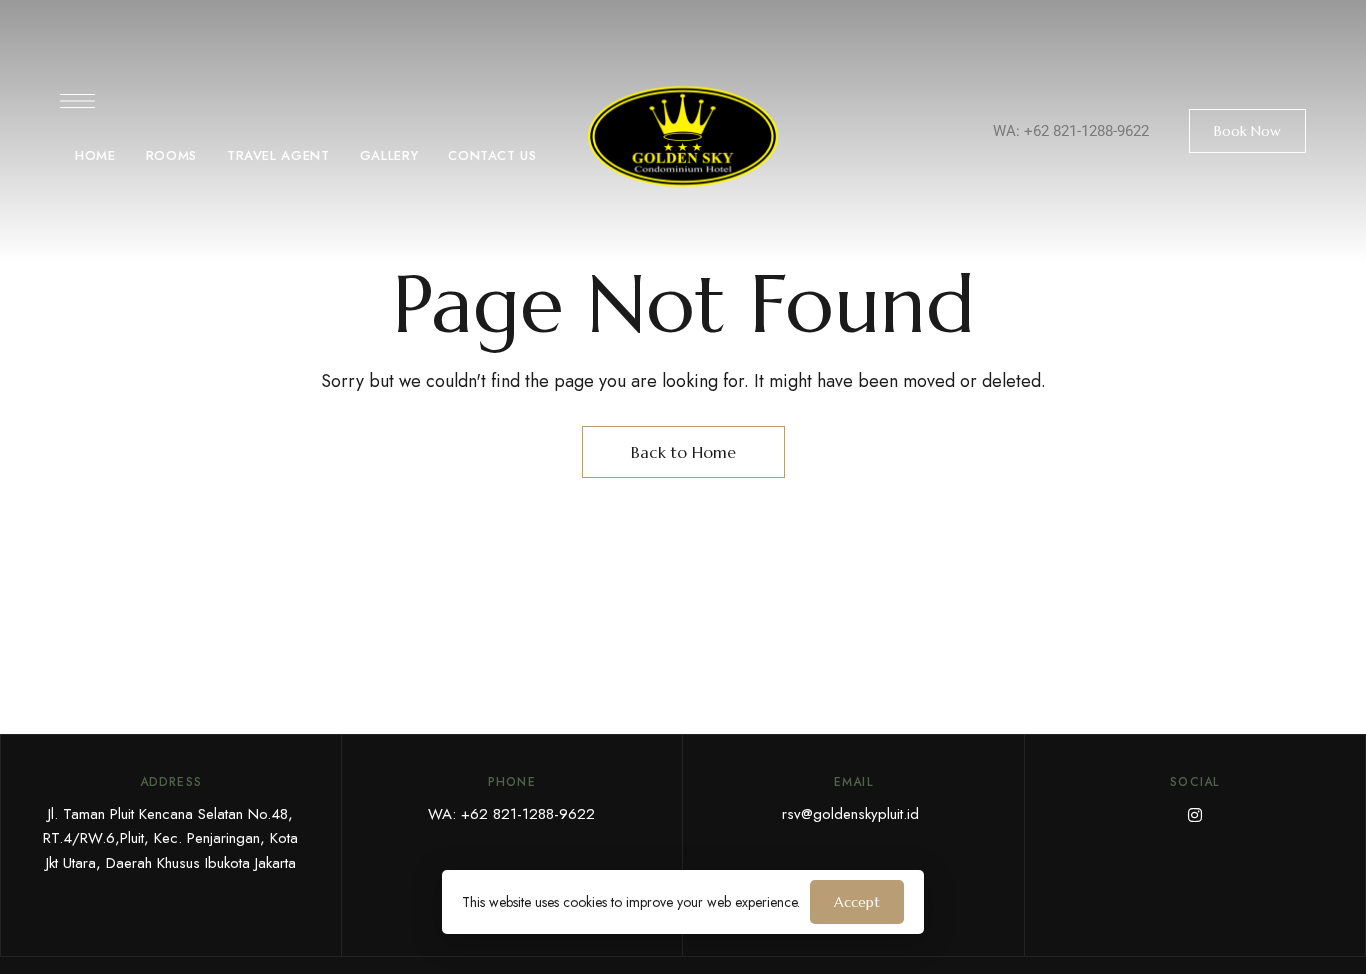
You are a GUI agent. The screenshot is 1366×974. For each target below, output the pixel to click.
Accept (857, 902)
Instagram (1195, 815)
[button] (1247, 131)
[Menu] (77, 101)
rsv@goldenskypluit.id (850, 814)
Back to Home (683, 452)
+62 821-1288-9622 (1086, 131)
